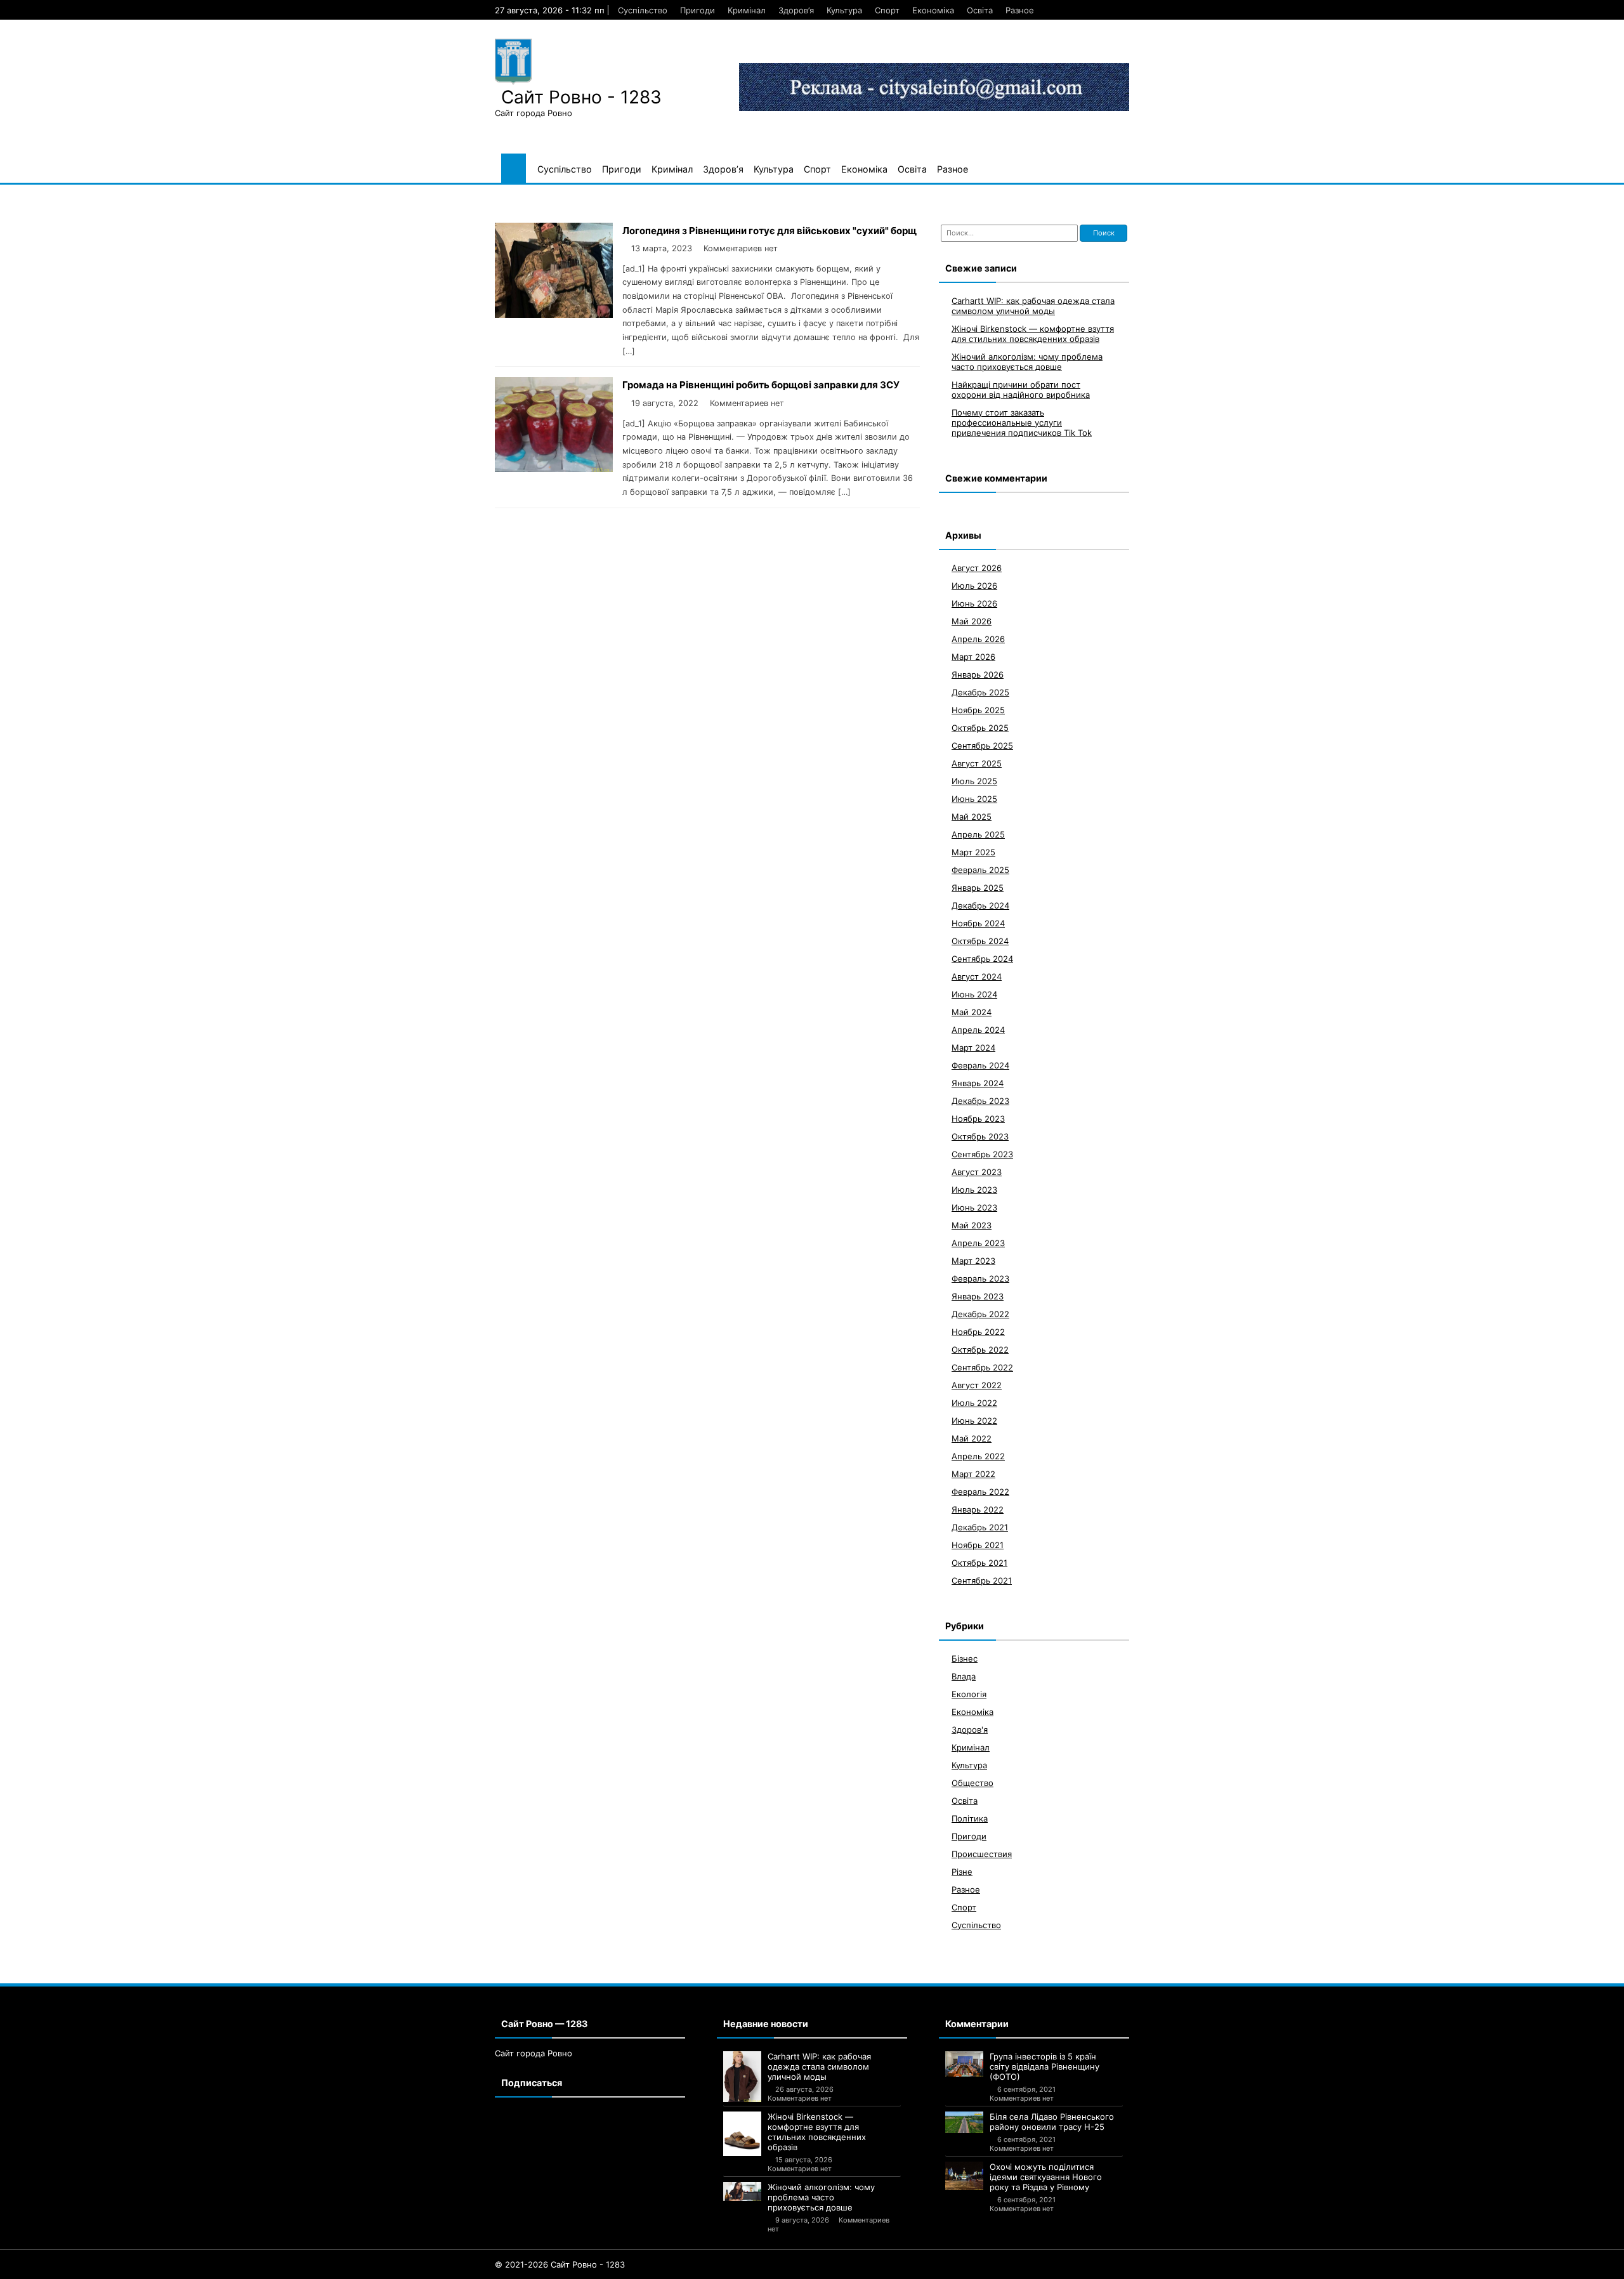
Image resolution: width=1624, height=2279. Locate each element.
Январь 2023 (978, 1296)
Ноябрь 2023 (978, 1118)
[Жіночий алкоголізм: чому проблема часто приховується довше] (742, 2191)
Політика (970, 1818)
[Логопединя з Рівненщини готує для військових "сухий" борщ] (554, 314)
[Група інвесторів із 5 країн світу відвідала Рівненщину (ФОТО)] (964, 2064)
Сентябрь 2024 (982, 958)
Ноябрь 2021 (978, 1544)
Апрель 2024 (978, 1029)
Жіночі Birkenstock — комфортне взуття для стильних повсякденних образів (1033, 333)
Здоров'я (970, 1729)
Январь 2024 (978, 1082)
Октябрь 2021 (979, 1562)
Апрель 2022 (978, 1455)
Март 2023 (973, 1260)
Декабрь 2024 (980, 905)
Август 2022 (977, 1384)
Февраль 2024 (980, 1065)
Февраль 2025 (980, 869)
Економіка (933, 10)
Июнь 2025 (974, 798)
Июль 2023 (974, 1189)
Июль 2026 (974, 585)
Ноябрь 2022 (978, 1331)
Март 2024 (973, 1047)
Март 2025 (973, 851)
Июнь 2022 (974, 1420)
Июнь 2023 (974, 1207)
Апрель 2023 (978, 1242)
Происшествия (982, 1853)
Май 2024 (972, 1011)
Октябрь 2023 (980, 1136)
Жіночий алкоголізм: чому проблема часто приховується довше (1027, 361)
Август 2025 (977, 763)
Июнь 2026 (974, 603)
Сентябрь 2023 (982, 1153)
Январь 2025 (978, 887)
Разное (1020, 10)
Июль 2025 (974, 780)
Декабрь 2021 (980, 1527)
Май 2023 (972, 1225)
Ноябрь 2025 (978, 709)
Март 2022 (973, 1473)
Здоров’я (796, 10)
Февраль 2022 (980, 1491)
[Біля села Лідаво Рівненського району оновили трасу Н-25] (964, 2122)
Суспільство (643, 10)
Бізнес (965, 1658)
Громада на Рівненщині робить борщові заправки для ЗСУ (761, 385)
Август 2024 (977, 976)
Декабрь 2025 (980, 692)
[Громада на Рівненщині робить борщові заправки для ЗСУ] (554, 469)
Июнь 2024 (974, 994)
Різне (962, 1871)
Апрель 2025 (978, 834)
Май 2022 (972, 1438)
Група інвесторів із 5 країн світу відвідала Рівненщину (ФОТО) (1044, 2066)
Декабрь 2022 (980, 1313)
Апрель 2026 (978, 638)
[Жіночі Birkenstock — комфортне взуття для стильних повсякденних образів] (742, 2134)
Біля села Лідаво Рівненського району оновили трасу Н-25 (1052, 2122)
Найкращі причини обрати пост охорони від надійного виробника (1021, 389)
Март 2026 (973, 656)
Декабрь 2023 (980, 1100)
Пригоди (697, 10)
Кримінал (747, 10)
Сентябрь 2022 (982, 1367)
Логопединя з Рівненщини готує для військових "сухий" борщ (769, 231)
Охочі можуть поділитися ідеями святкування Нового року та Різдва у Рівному (1046, 2177)
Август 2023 (977, 1171)
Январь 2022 (978, 1509)
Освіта (980, 10)
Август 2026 (977, 567)
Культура (844, 10)
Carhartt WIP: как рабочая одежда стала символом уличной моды (1033, 305)
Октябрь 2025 (980, 727)
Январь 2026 (978, 674)
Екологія (969, 1693)
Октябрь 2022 (980, 1349)
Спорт (887, 10)
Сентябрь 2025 (982, 745)
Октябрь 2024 (980, 940)
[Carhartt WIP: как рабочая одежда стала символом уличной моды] (742, 2077)
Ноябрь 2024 (978, 923)
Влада (964, 1676)
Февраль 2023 (980, 1278)
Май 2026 (972, 621)
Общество (972, 1782)
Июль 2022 (974, 1402)
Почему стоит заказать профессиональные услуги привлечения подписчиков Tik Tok (1022, 422)
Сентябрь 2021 (982, 1580)
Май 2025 (972, 816)
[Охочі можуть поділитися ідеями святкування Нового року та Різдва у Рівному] (964, 2176)
